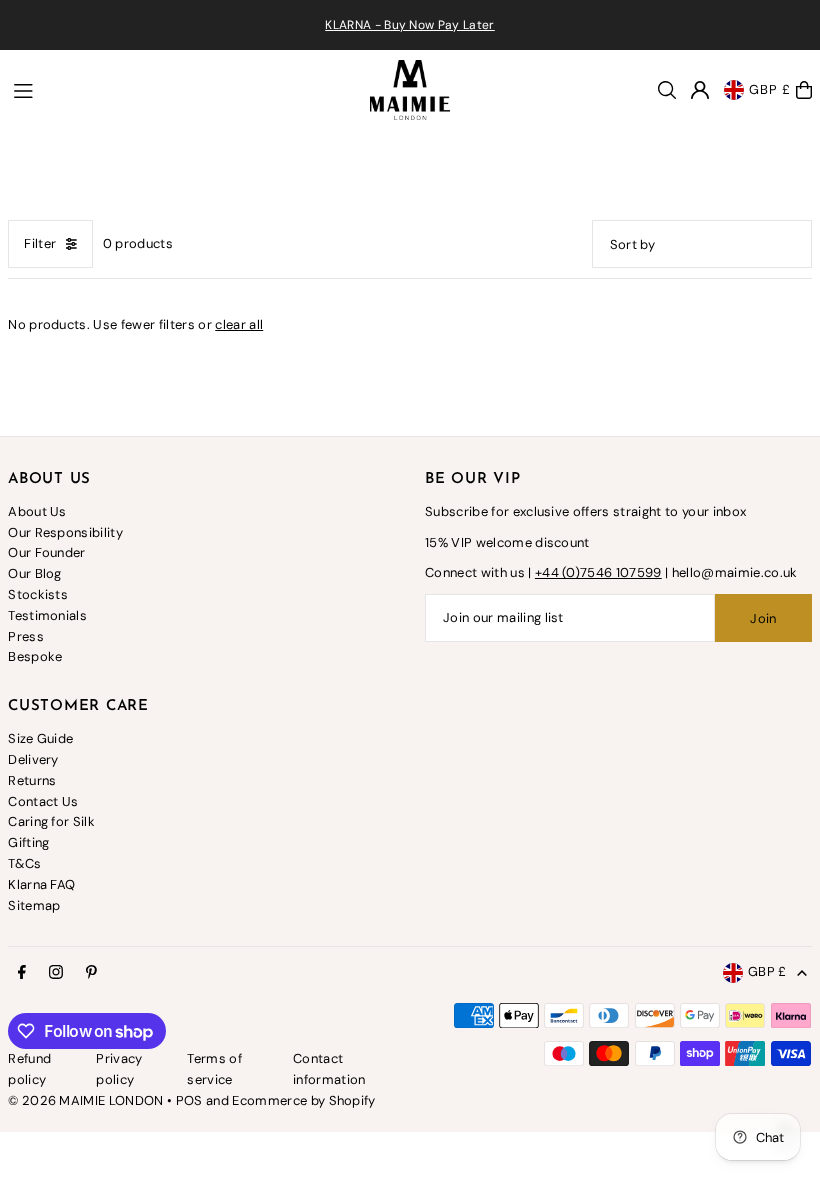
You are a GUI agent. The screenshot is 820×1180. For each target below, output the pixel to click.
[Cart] (804, 90)
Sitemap (34, 905)
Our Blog (35, 573)
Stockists (38, 594)
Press (26, 636)
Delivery (33, 759)
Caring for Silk (51, 821)
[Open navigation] (182, 89)
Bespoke (35, 656)
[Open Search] (667, 90)
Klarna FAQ (41, 884)
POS (189, 1100)
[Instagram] (56, 973)
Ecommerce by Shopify (304, 1100)
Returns (32, 780)
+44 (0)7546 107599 (598, 572)
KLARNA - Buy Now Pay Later (409, 25)
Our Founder (47, 552)
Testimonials (47, 615)
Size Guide (40, 738)
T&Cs (24, 863)
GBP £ (770, 89)
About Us (37, 511)
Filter (40, 243)
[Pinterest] (91, 973)
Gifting (28, 842)
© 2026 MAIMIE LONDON (86, 1100)
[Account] (700, 90)
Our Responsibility (65, 532)
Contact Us (43, 801)
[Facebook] (22, 973)
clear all (239, 324)
